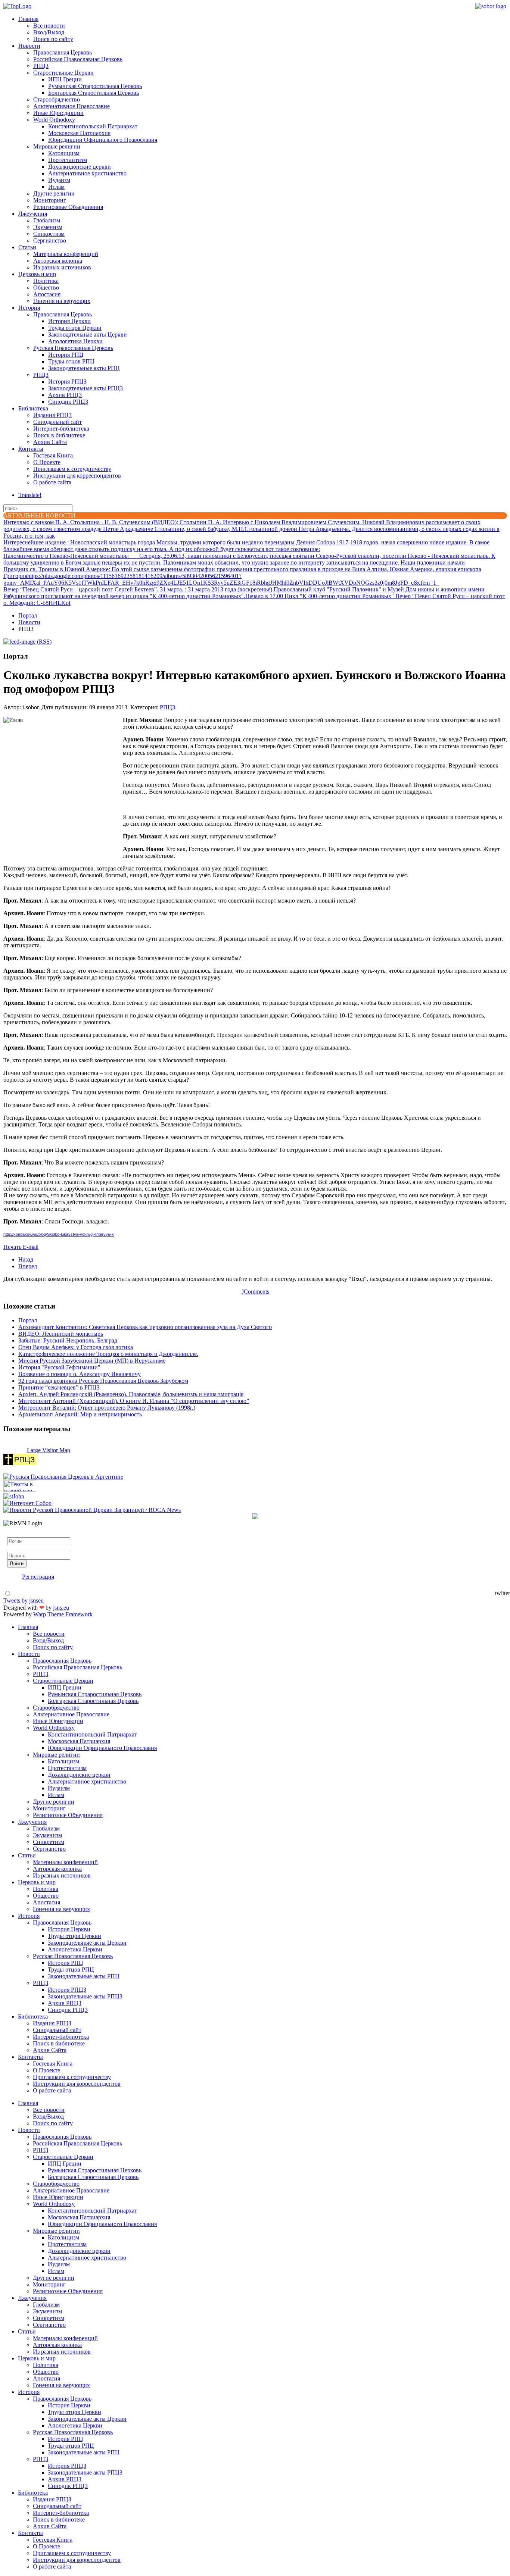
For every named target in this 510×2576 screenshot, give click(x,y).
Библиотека (33, 408)
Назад (26, 1259)
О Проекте (47, 462)
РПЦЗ (41, 66)
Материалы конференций (66, 254)
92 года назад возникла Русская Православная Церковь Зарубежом (103, 1381)
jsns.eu (61, 1608)
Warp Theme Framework (63, 1614)
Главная (28, 19)
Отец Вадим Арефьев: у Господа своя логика (76, 1347)
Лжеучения (33, 214)
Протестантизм (68, 160)
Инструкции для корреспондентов (77, 476)
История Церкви (69, 321)
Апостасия (47, 294)
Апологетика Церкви (75, 341)
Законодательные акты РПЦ (84, 368)
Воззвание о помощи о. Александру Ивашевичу (80, 1374)
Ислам (56, 187)
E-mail (31, 1247)
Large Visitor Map (49, 1450)
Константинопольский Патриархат (93, 126)
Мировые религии (57, 146)
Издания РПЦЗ (52, 415)
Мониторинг (50, 200)
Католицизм (64, 153)
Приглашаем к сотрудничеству (72, 469)
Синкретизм (49, 234)
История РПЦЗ (67, 382)
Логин (15, 1534)
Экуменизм (48, 227)
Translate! (30, 495)
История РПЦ (66, 355)
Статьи (27, 247)
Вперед (28, 1266)
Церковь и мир (37, 274)
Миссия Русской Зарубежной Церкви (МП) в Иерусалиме (92, 1361)
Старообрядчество (57, 99)
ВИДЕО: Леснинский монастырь (61, 1334)
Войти (17, 1564)
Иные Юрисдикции (58, 113)
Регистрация (38, 1577)
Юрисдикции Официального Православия (103, 140)
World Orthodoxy (54, 120)
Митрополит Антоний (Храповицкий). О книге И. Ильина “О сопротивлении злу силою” (134, 1401)
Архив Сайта (50, 442)
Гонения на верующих (62, 301)
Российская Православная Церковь (78, 59)
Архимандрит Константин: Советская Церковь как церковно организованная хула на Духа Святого (145, 1327)
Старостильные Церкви (63, 73)
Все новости (49, 26)
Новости (29, 46)
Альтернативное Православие (71, 106)
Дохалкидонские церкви (80, 167)
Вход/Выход (49, 32)
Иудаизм (59, 180)
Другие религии (54, 193)
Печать (13, 1247)
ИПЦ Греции (65, 79)
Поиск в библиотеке (59, 435)
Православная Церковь (63, 52)
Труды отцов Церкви (75, 328)
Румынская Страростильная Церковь (95, 86)
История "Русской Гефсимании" (59, 1367)
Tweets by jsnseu (24, 1600)
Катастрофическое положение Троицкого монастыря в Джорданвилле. (108, 1354)
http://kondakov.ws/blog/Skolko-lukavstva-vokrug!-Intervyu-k (59, 1234)
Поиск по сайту (53, 39)
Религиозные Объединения (68, 207)
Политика (46, 281)
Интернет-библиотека (61, 429)
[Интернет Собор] (27, 1503)
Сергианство (50, 240)
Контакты (31, 449)
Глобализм (47, 220)
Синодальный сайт (57, 422)
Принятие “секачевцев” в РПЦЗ (59, 1387)
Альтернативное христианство (87, 173)
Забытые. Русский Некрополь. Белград (68, 1340)
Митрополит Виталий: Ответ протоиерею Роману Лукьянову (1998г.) (107, 1408)
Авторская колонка (58, 261)
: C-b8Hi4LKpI (37, 603)
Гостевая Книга (53, 455)
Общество (46, 287)
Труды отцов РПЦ (71, 361)
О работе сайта (52, 482)
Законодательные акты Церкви (88, 334)
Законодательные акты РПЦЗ (85, 388)
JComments (255, 1292)
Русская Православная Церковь (73, 348)
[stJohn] (14, 1496)
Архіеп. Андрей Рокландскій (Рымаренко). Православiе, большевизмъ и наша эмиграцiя (131, 1394)
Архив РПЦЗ (65, 395)
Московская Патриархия (79, 133)
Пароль (16, 1548)
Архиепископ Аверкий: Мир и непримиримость (80, 1414)
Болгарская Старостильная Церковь (94, 93)
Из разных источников (62, 267)
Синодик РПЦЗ (68, 402)
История (29, 308)
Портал (28, 615)
